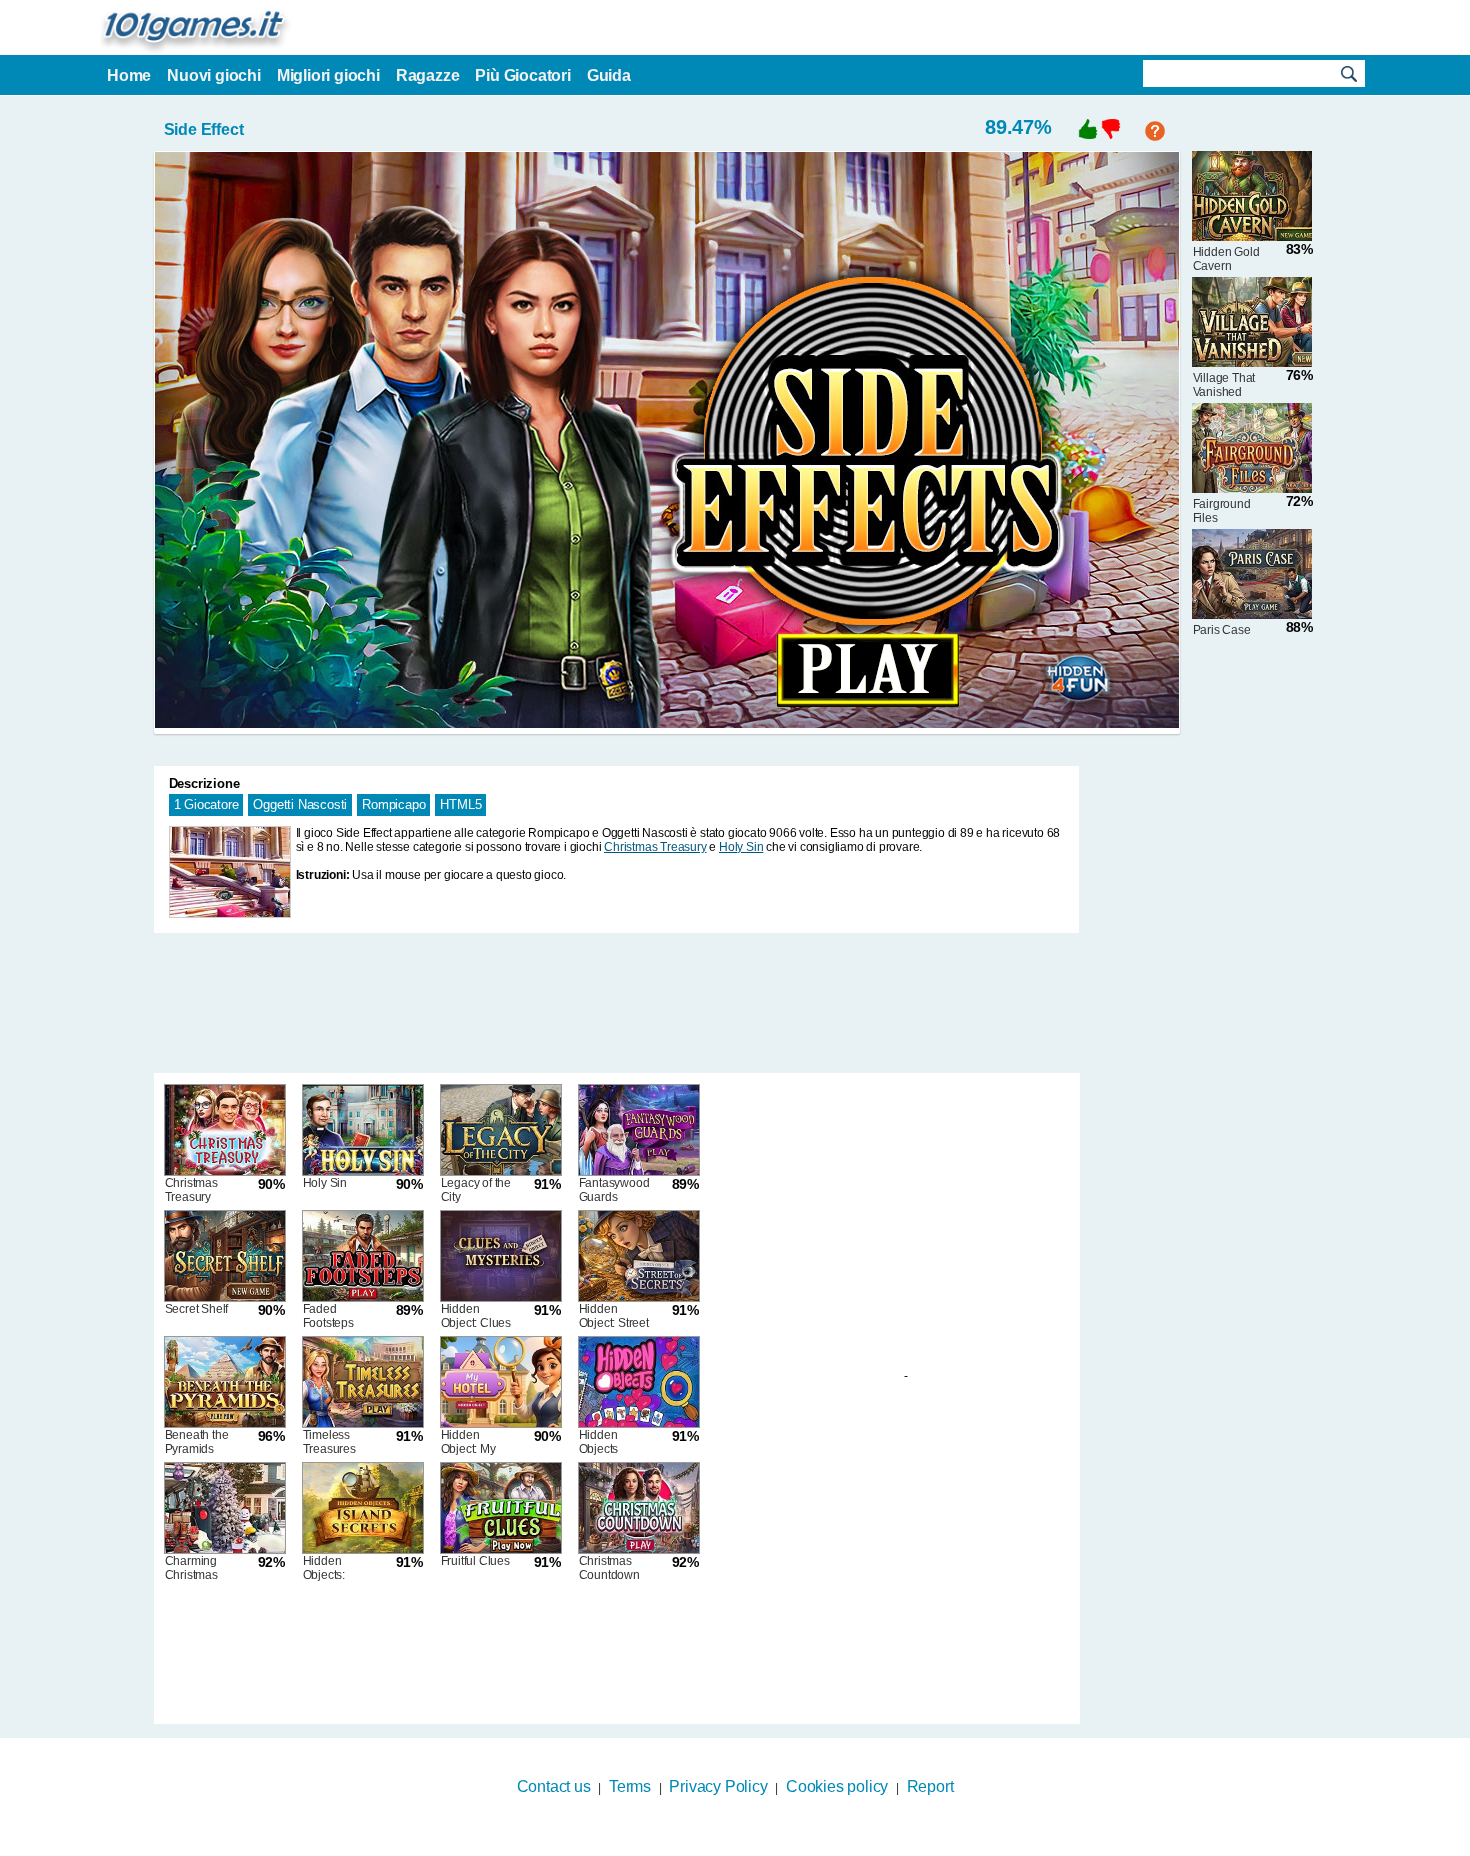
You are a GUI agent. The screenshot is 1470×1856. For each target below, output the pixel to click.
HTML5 (460, 804)
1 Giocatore (206, 804)
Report (930, 1786)
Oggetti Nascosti (300, 804)
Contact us (554, 1786)
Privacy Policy (718, 1786)
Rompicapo (393, 804)
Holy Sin (741, 847)
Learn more (722, 1843)
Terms (630, 1786)
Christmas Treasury (655, 847)
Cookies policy (837, 1786)
